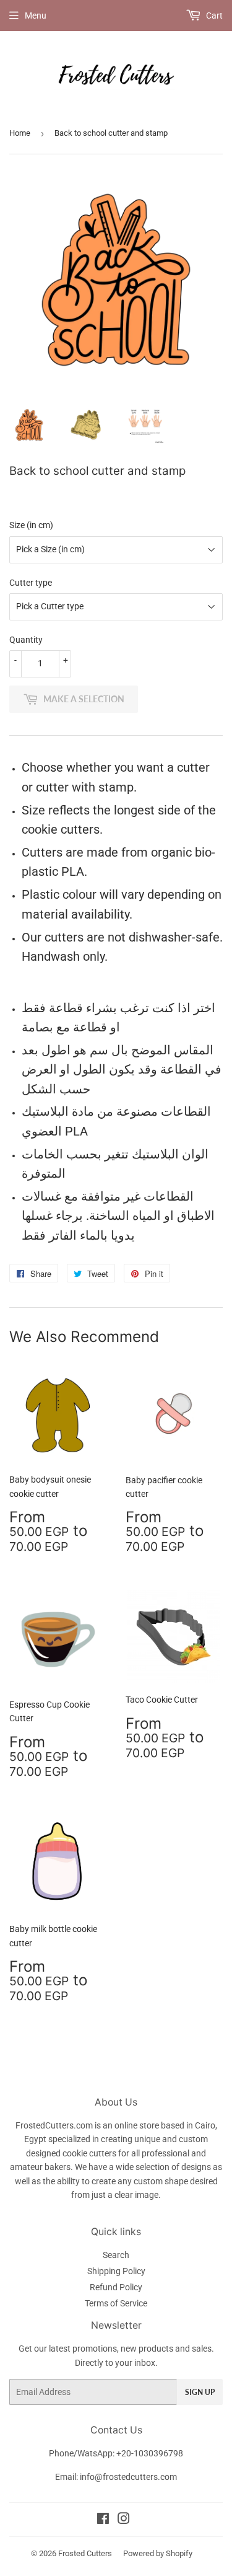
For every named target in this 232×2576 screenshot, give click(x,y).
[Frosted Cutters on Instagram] (124, 2520)
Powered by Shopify (158, 2553)
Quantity (26, 640)
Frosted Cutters (85, 2553)
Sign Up (200, 2392)
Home (20, 133)
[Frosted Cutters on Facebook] (103, 2520)
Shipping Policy (116, 2271)
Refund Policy (116, 2287)
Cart (213, 15)
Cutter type (31, 583)
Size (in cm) (31, 525)
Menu (36, 15)
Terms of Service (116, 2303)
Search (116, 2255)
